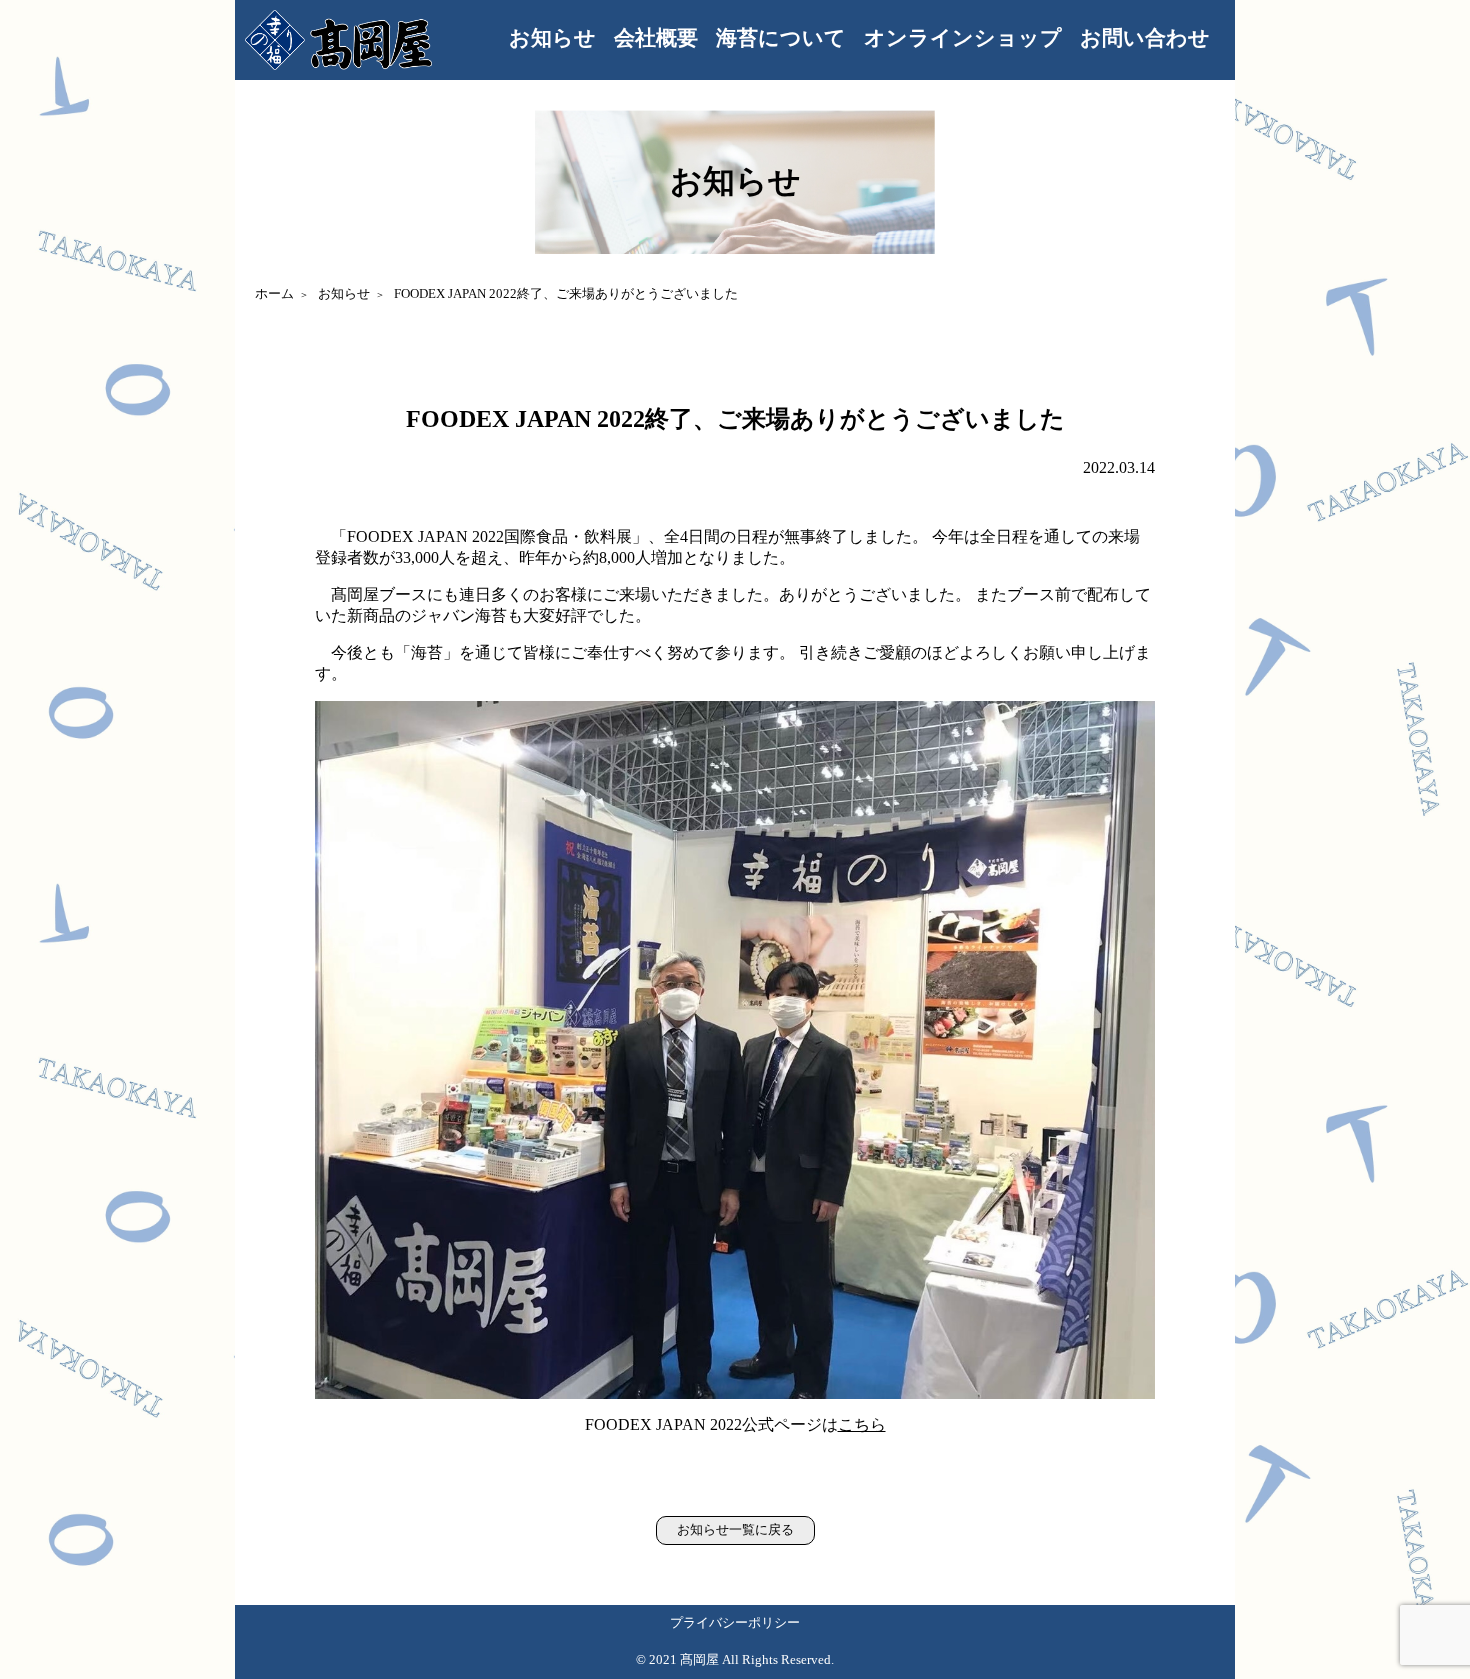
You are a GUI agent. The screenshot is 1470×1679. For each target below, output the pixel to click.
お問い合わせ (1145, 37)
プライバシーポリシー (735, 1623)
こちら (862, 1424)
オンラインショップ (963, 37)
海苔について (781, 37)
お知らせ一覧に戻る (735, 1530)
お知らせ (552, 37)
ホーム (274, 294)
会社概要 (656, 37)
